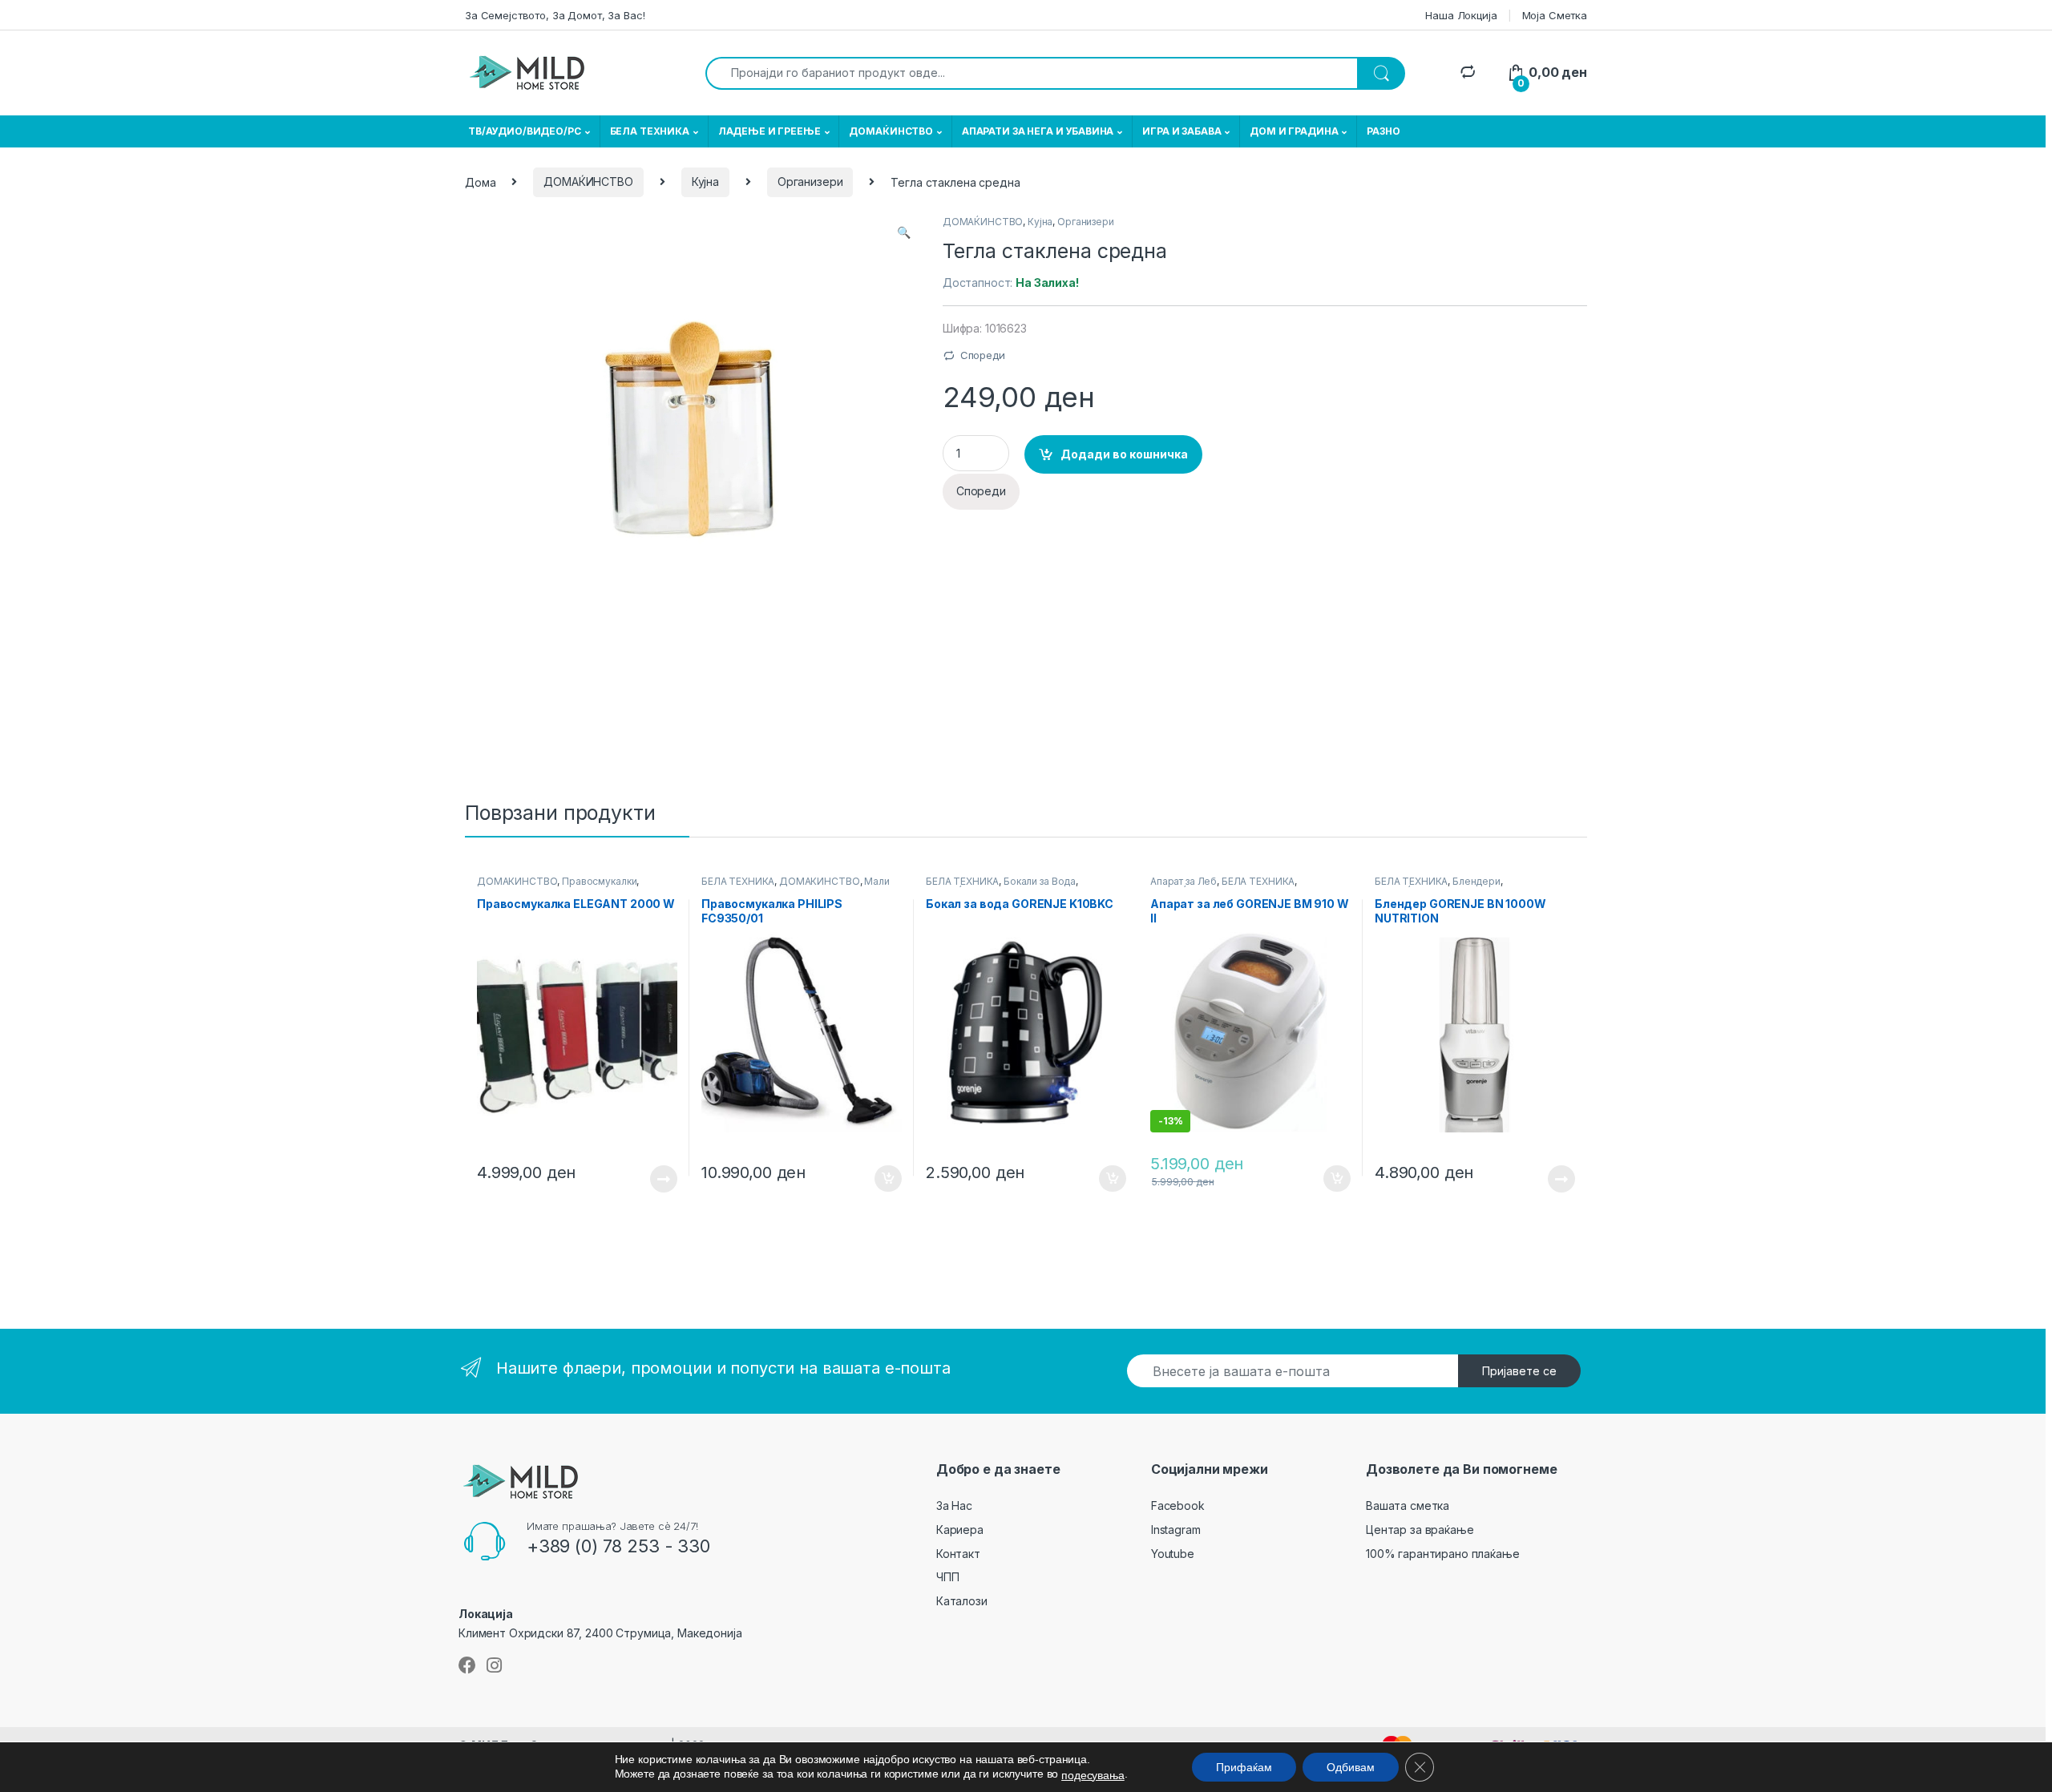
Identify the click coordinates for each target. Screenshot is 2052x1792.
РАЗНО (1383, 131)
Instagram (1176, 1530)
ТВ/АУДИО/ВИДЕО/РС (525, 131)
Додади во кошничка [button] (876, 1179)
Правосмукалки (599, 881)
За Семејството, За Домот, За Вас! (555, 15)
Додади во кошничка (1124, 454)
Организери (810, 182)
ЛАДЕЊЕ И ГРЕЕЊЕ (769, 131)
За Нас (954, 1505)
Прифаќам (1244, 1767)
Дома (480, 182)
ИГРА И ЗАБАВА (1182, 131)
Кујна (705, 182)
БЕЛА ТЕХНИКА (650, 131)
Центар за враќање (1420, 1530)
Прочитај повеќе (652, 1179)
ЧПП (948, 1577)
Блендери (1476, 881)
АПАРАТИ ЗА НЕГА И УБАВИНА (1038, 131)
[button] (904, 232)
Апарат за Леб (1184, 881)
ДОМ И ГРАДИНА (1294, 131)
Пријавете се (1519, 1371)
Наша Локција (1461, 15)
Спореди (983, 355)
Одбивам (1351, 1767)
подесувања (1093, 1775)
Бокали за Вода (1040, 881)
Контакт (958, 1554)
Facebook (1178, 1505)
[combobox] (1032, 73)
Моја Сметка (1555, 15)
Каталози (962, 1601)
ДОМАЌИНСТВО (891, 131)
